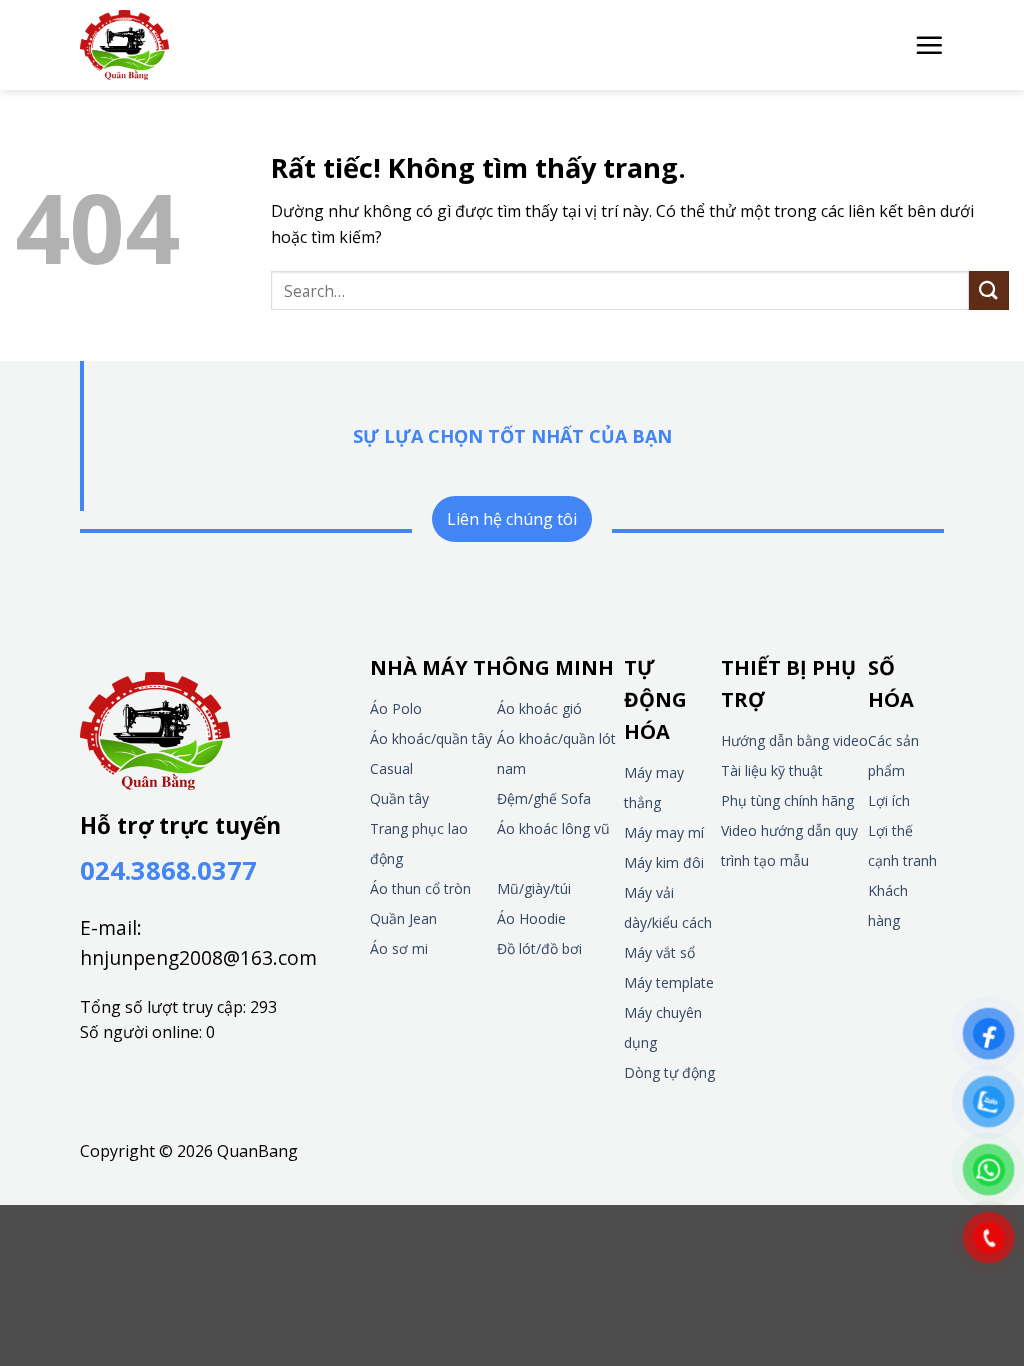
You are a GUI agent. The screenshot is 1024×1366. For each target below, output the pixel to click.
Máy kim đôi (664, 862)
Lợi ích (889, 800)
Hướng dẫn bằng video (794, 740)
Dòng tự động (669, 1072)
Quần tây (399, 798)
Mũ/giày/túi (534, 888)
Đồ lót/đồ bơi (539, 948)
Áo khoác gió (539, 708)
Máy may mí (664, 832)
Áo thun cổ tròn (420, 888)
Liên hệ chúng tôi (512, 519)
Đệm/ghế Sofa (544, 798)
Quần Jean (403, 918)
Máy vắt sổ (659, 952)
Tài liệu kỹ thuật (772, 770)
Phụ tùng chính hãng (787, 800)
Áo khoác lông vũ (553, 828)
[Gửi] (989, 290)
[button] (929, 45)
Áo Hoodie (531, 918)
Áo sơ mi (399, 948)
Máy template (669, 982)
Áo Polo (396, 708)
